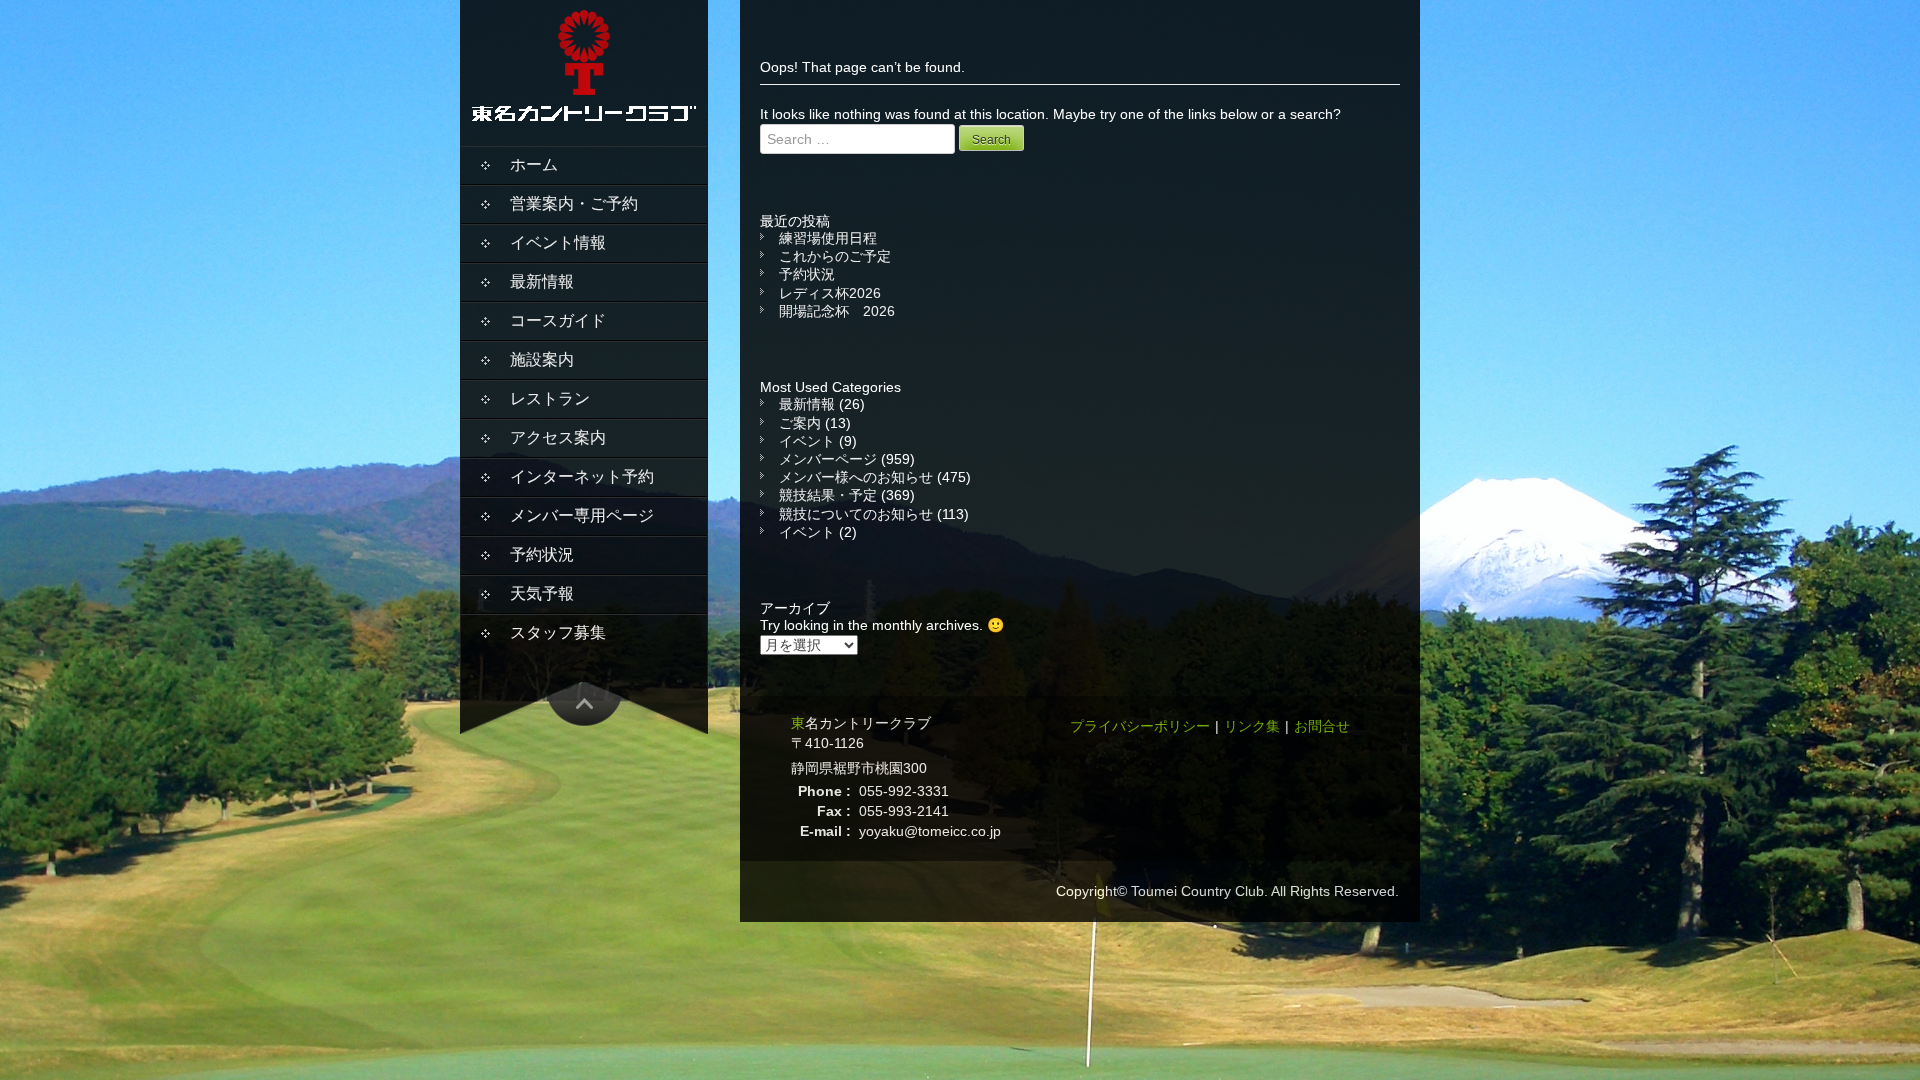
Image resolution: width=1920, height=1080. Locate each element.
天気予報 (542, 593)
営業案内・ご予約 (574, 203)
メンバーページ (828, 459)
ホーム (534, 164)
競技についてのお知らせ (856, 514)
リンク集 (1252, 726)
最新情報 (542, 281)
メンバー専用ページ (582, 515)
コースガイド (558, 320)
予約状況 (542, 554)
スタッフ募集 (558, 632)
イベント (807, 441)
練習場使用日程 (828, 238)
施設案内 (542, 359)
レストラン (550, 398)
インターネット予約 (582, 476)
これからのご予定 (835, 256)
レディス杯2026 (830, 293)
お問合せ (1322, 726)
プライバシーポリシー (1140, 726)
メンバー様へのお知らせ (856, 477)
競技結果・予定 (828, 495)
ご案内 (800, 423)
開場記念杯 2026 (837, 311)
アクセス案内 (558, 437)
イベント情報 (558, 242)
